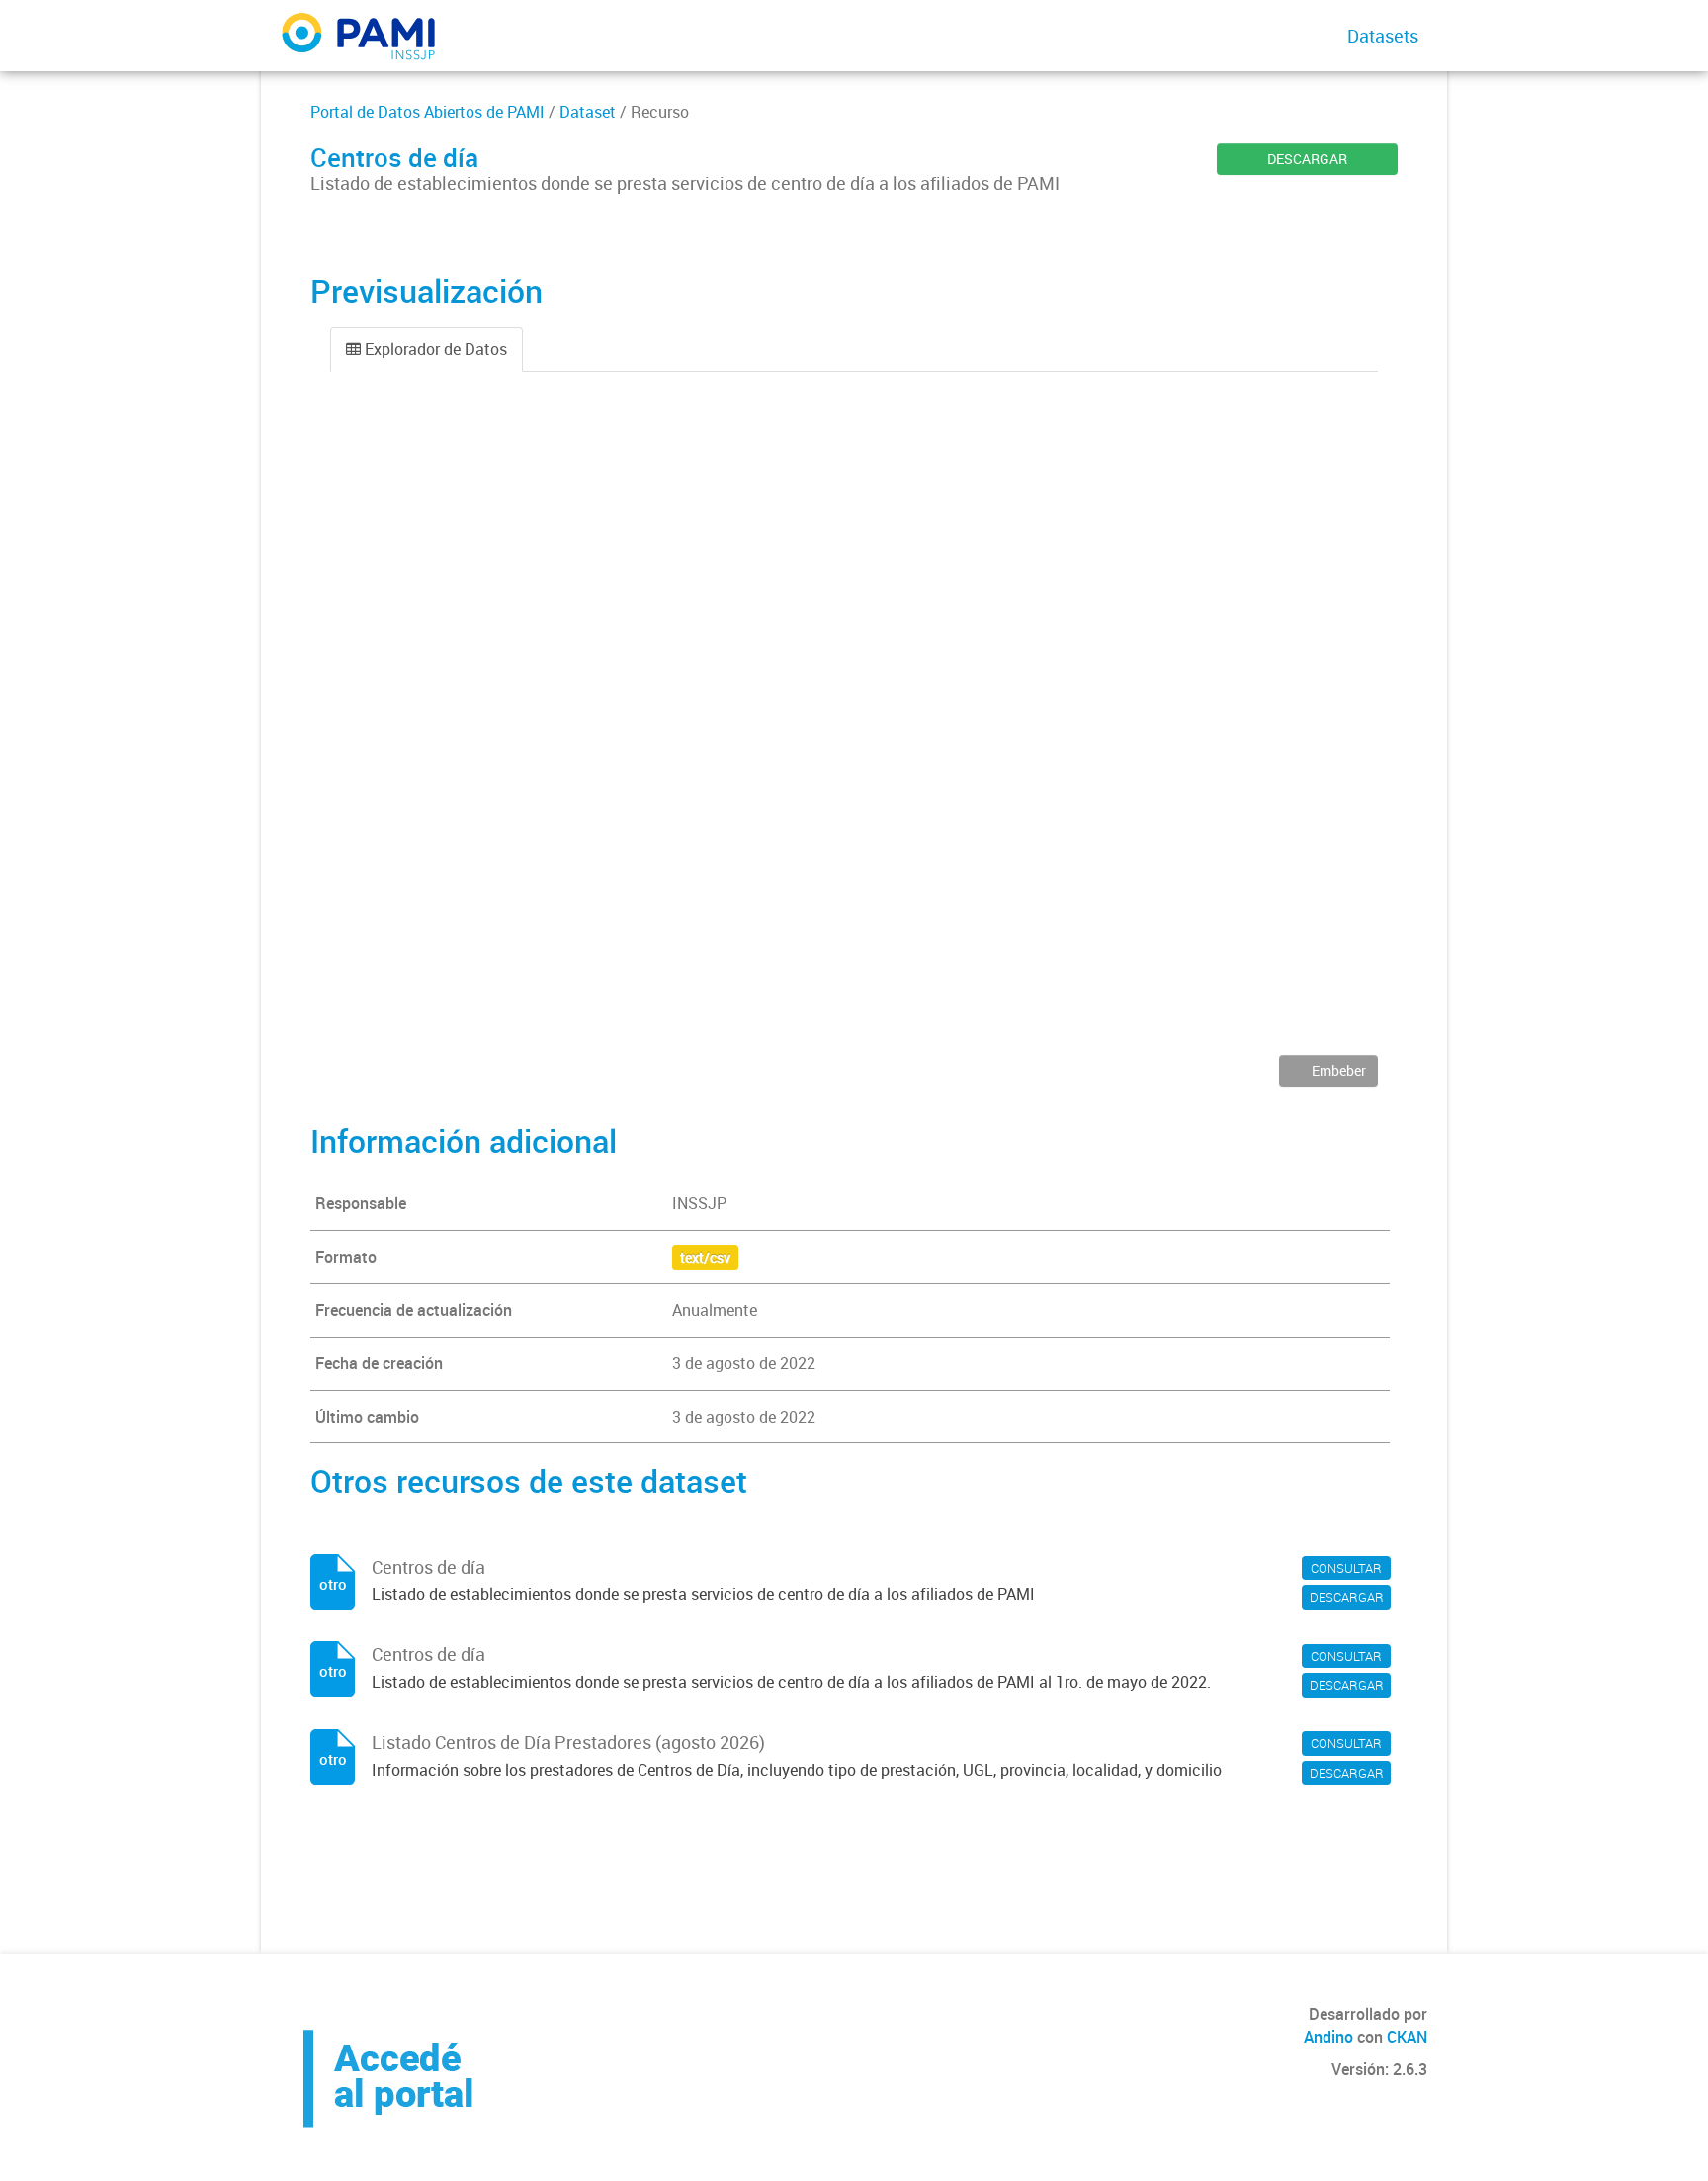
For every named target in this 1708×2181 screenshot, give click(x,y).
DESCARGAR (1307, 159)
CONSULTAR (1346, 1568)
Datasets (1383, 36)
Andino (1328, 2037)
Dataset (588, 112)
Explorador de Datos (434, 349)
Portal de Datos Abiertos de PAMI (427, 112)
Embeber (1337, 1070)
